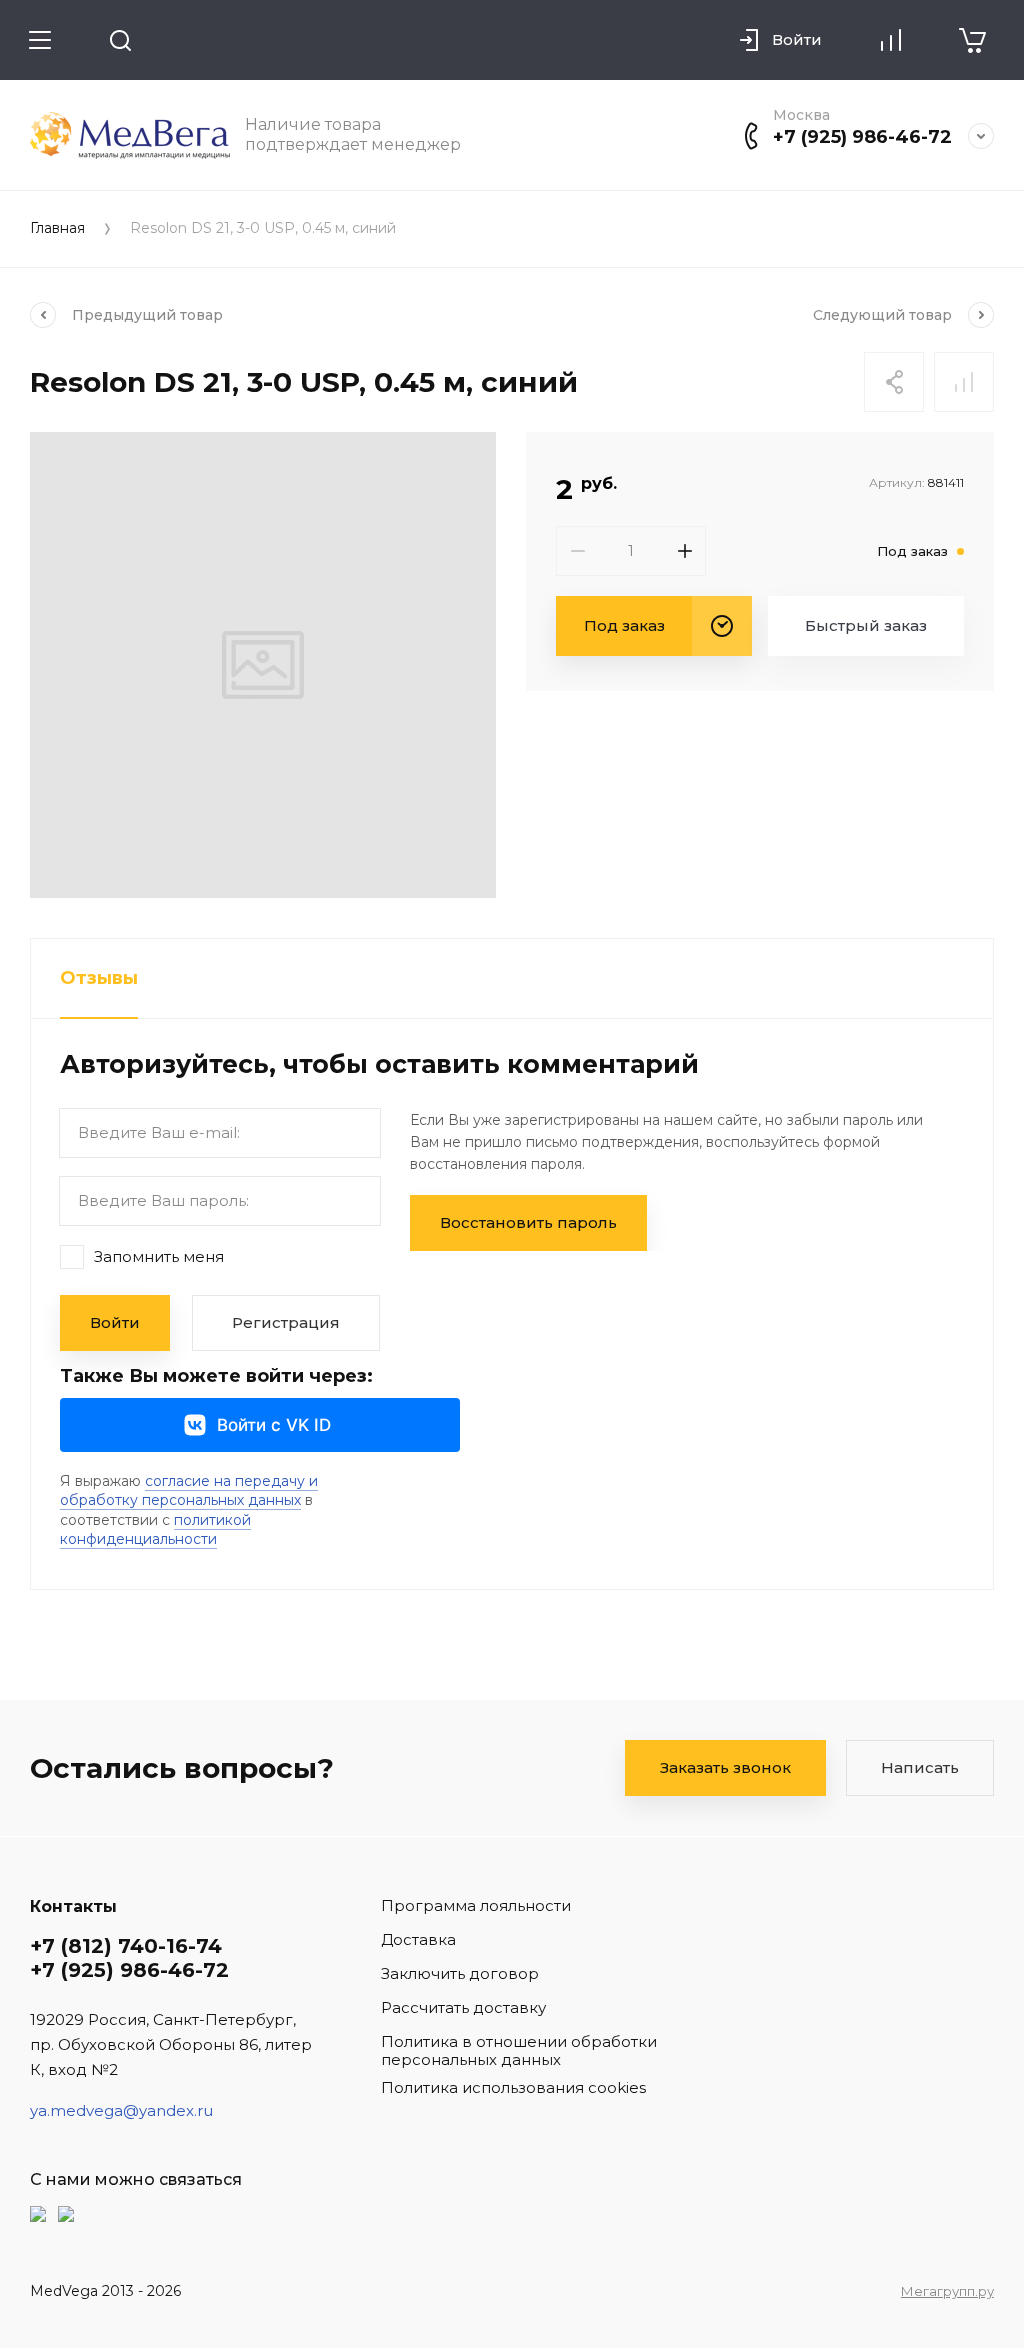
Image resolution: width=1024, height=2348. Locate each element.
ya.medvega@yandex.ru (121, 2110)
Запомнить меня (159, 1256)
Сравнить (964, 382)
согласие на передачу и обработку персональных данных (189, 1491)
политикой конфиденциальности (155, 1530)
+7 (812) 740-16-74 (126, 1946)
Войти (115, 1322)
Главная (57, 228)
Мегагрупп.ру (947, 2291)
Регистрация (286, 1322)
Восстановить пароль (528, 1222)
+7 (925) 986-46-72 (862, 137)
